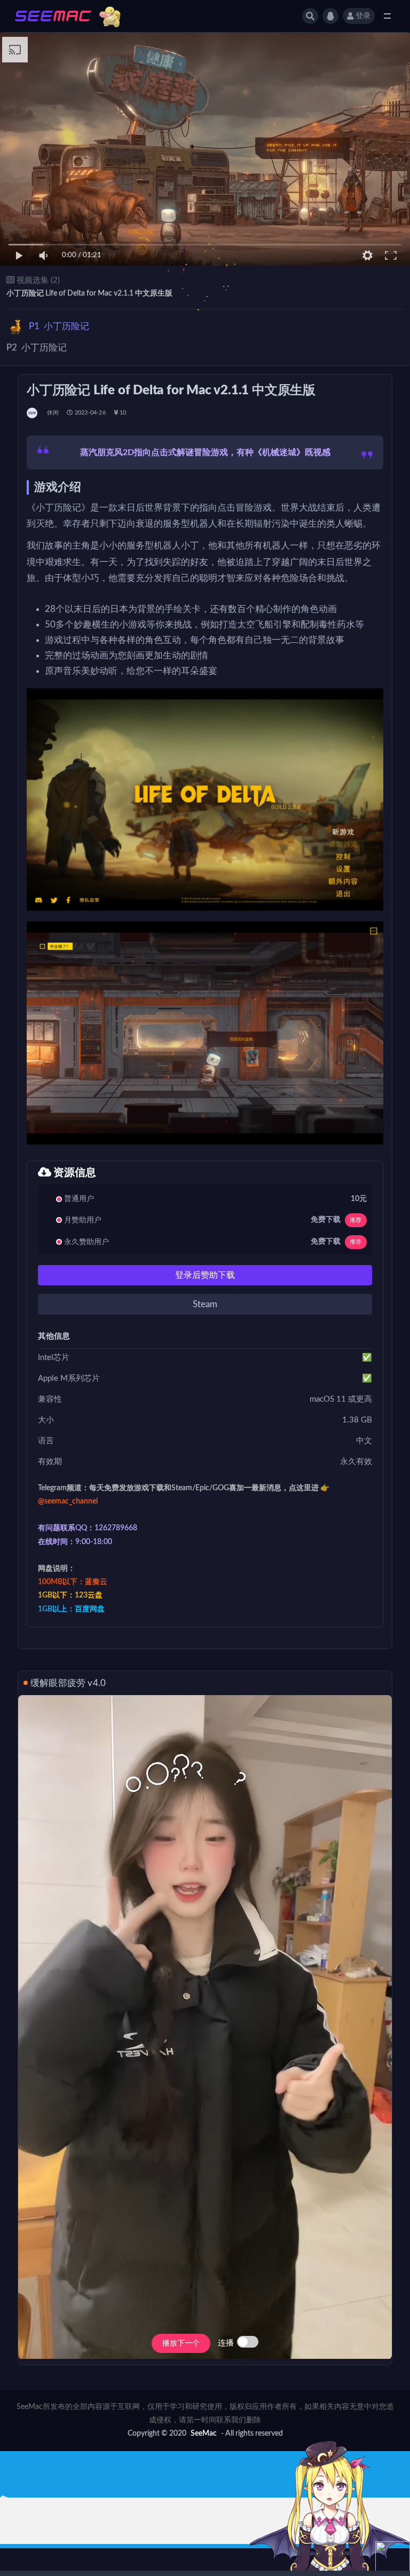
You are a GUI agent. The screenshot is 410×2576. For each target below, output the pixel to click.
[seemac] (33, 413)
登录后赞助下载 (205, 1275)
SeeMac (204, 2434)
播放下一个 (181, 2343)
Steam (205, 1304)
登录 (363, 16)
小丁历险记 (59, 326)
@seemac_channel (68, 1501)
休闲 (53, 413)
